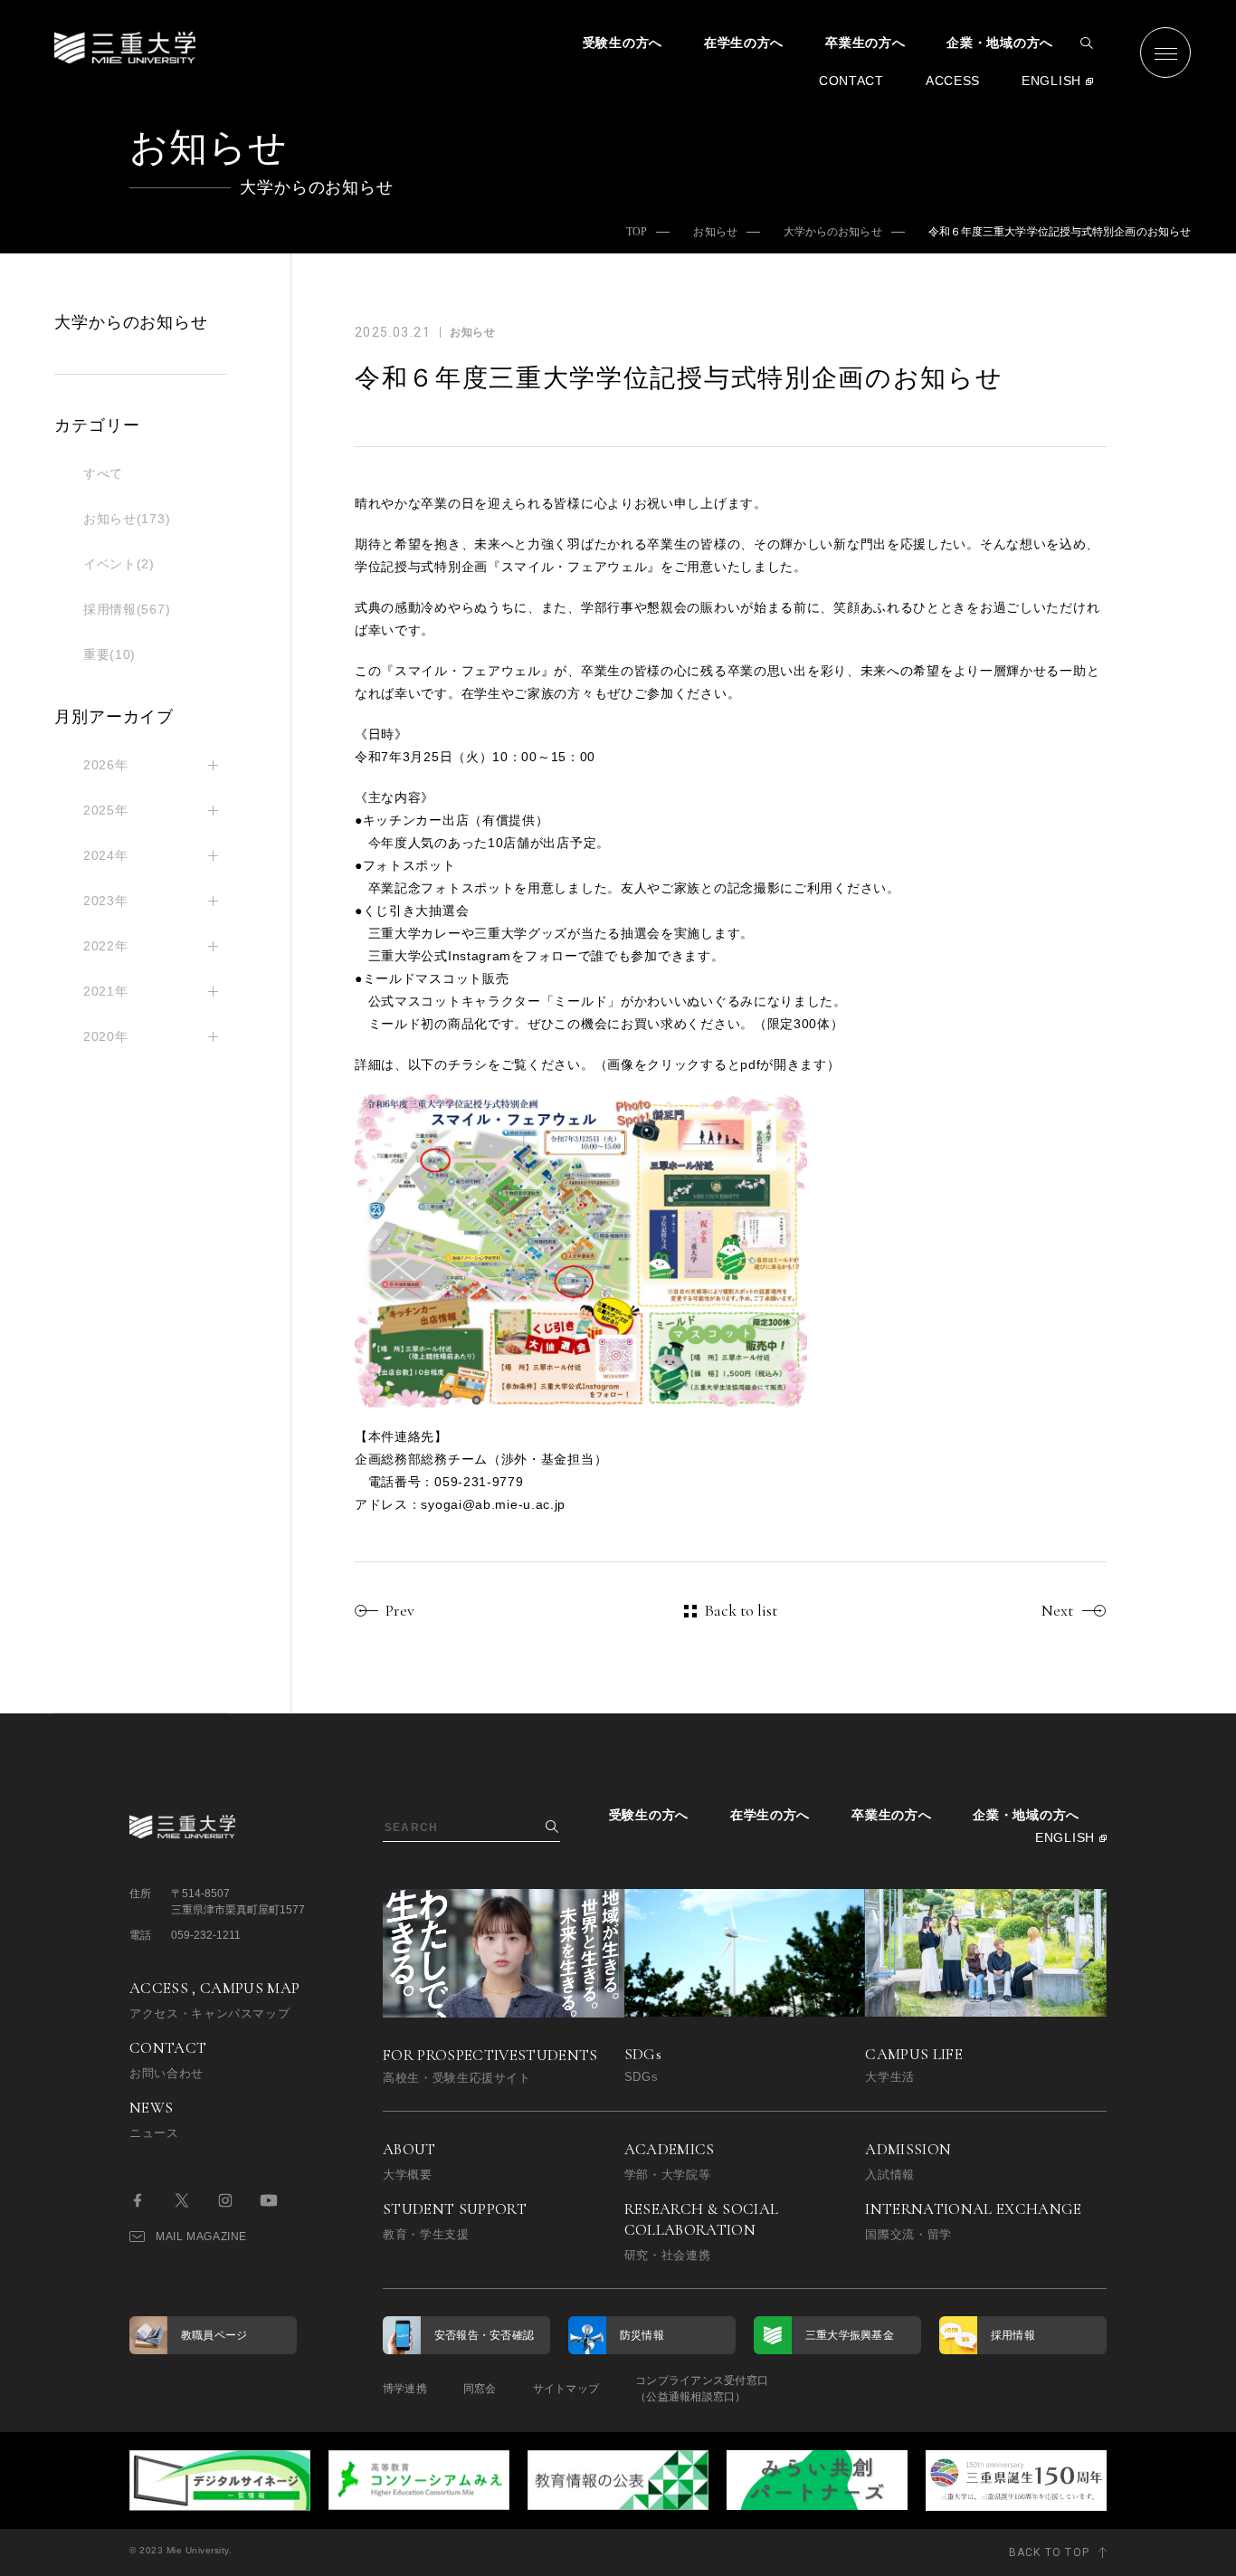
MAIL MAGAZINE (201, 2237)
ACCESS (953, 81)
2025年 (106, 810)
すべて (103, 473)
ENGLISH (1051, 81)
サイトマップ (566, 2389)
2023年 (106, 901)
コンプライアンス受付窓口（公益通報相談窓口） (702, 2389)
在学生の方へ (744, 43)
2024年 (106, 855)
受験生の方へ (623, 43)
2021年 (106, 991)
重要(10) (109, 654)
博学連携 (405, 2389)
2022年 (106, 946)
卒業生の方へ (865, 43)
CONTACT (851, 81)
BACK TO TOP (1049, 2552)
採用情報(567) (127, 609)
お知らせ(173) (127, 519)
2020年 (106, 1036)
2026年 (106, 765)
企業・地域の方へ (1000, 43)
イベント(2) (119, 564)
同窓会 (480, 2389)
